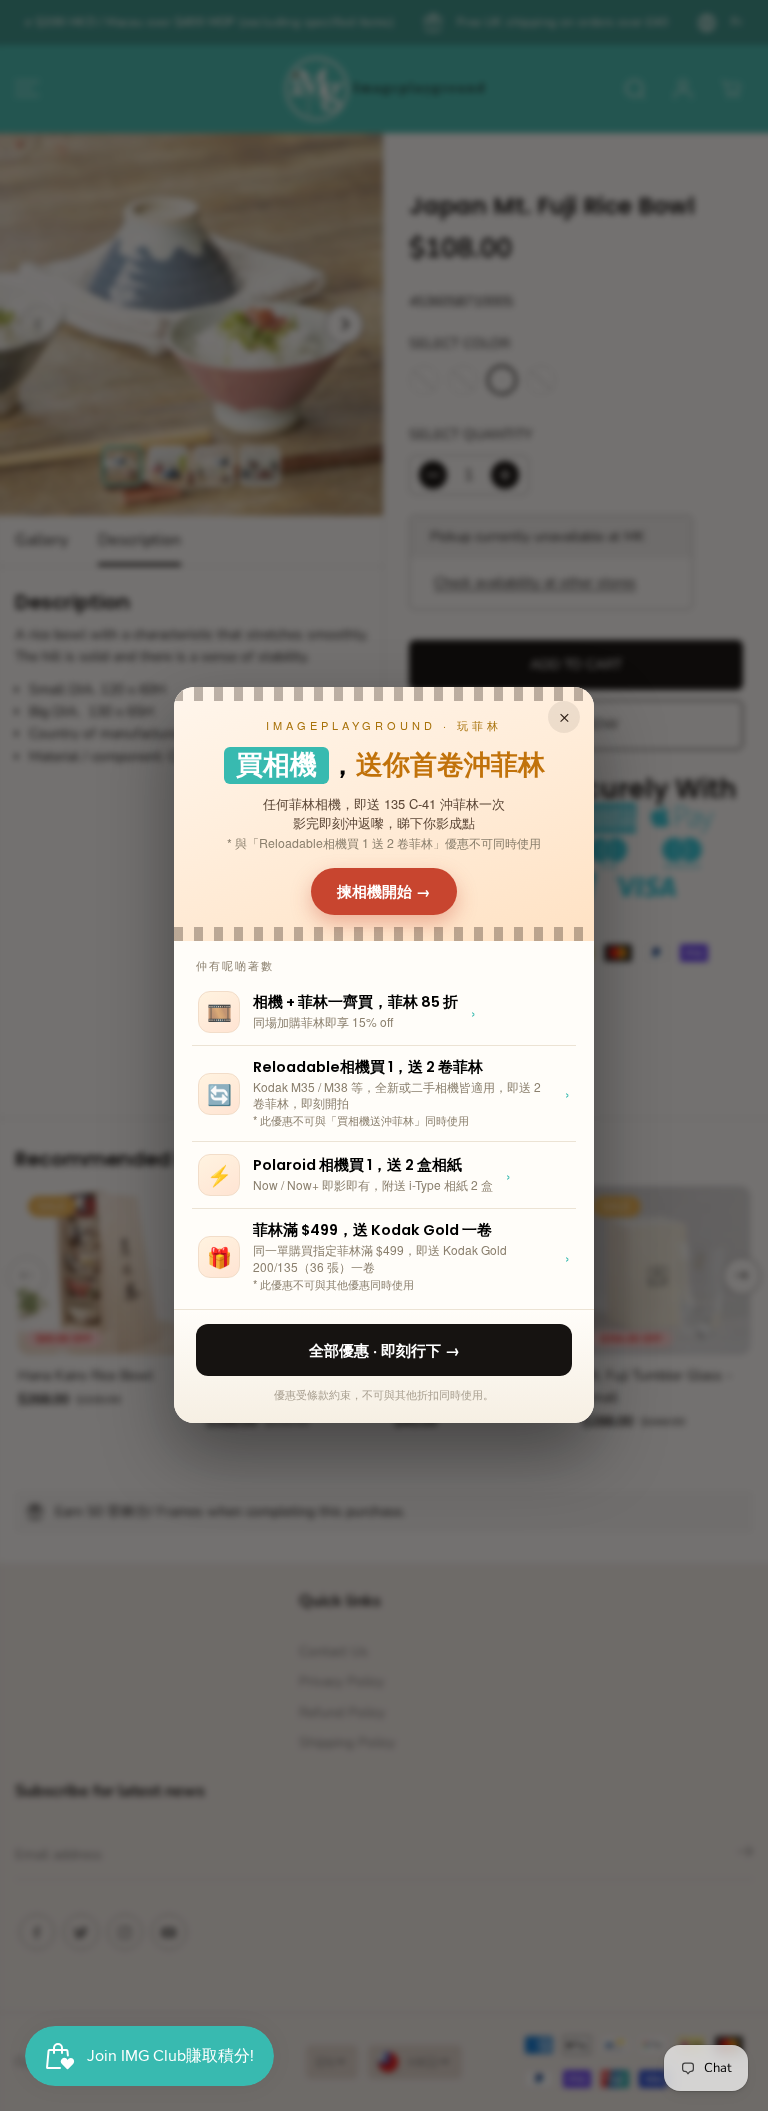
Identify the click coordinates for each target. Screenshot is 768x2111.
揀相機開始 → (384, 891)
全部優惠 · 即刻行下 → (384, 1350)
